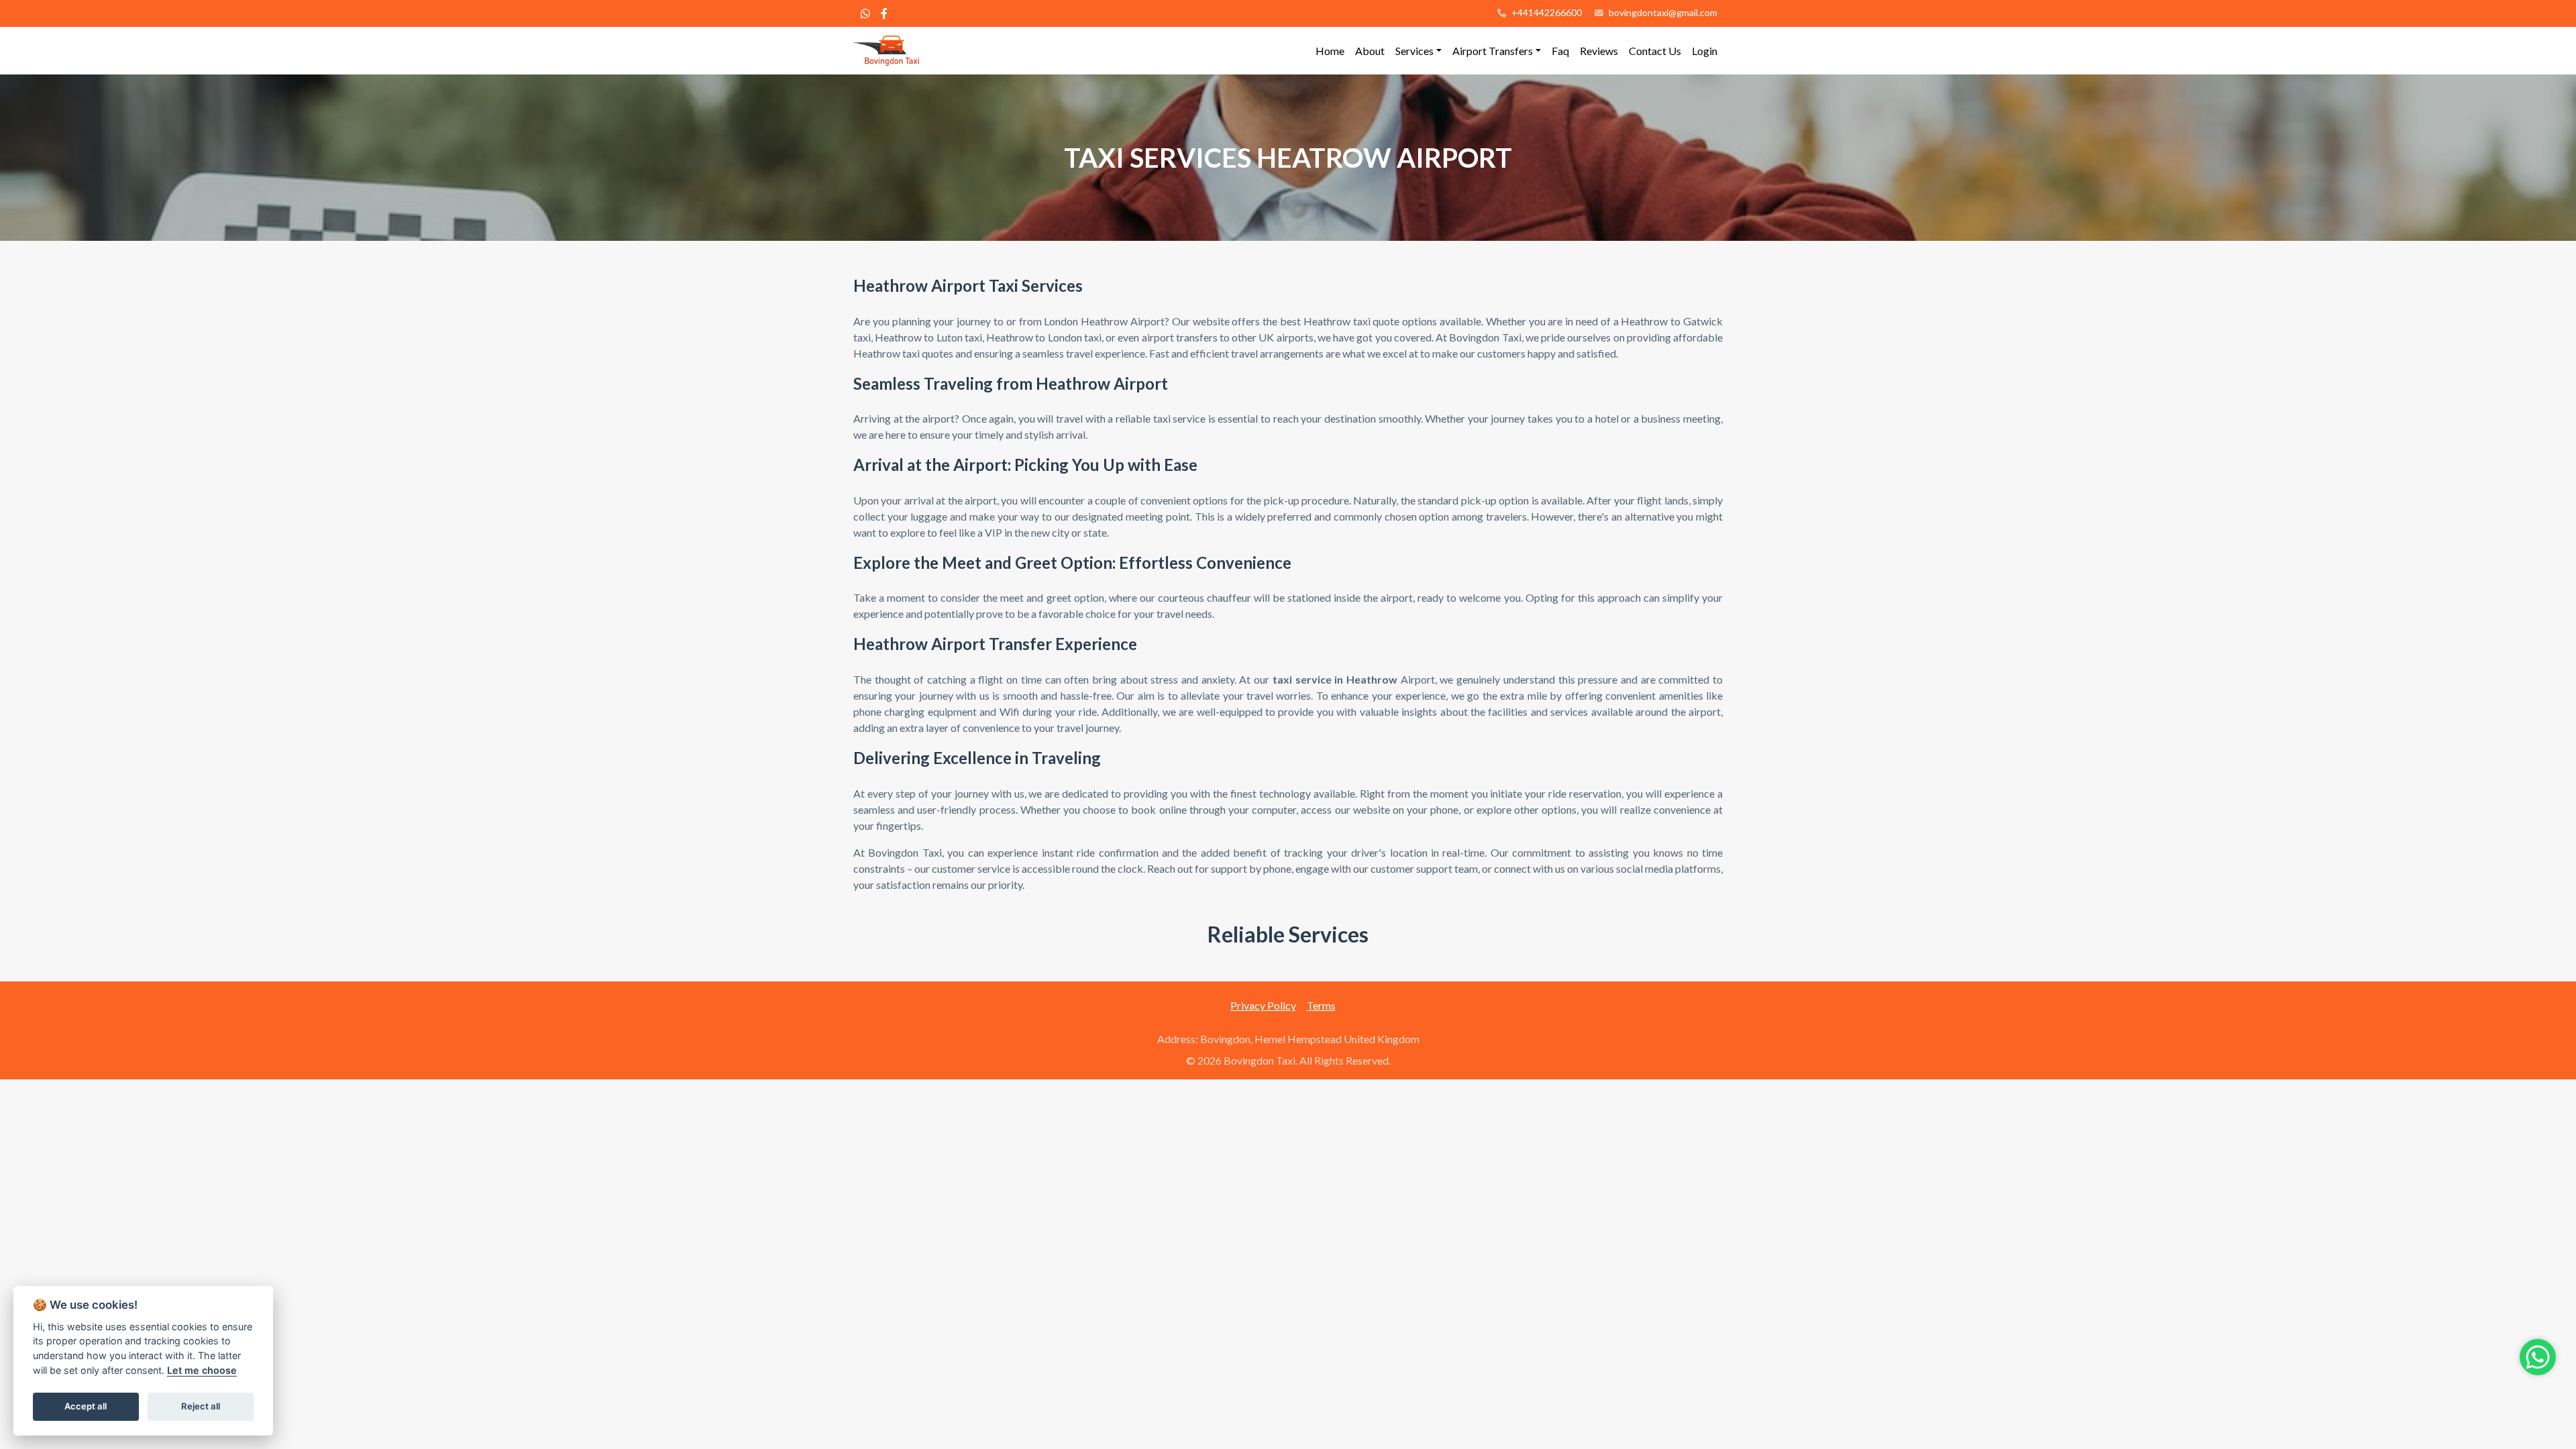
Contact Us (1655, 51)
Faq (1560, 51)
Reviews (1599, 51)
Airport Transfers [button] (1493, 51)
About (1370, 51)
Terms (1321, 1005)
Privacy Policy (1263, 1005)
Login (1705, 51)
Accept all (86, 1406)
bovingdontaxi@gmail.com (1663, 12)
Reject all (201, 1406)
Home (1330, 51)
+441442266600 (1546, 12)
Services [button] (1414, 51)
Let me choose (202, 1370)
